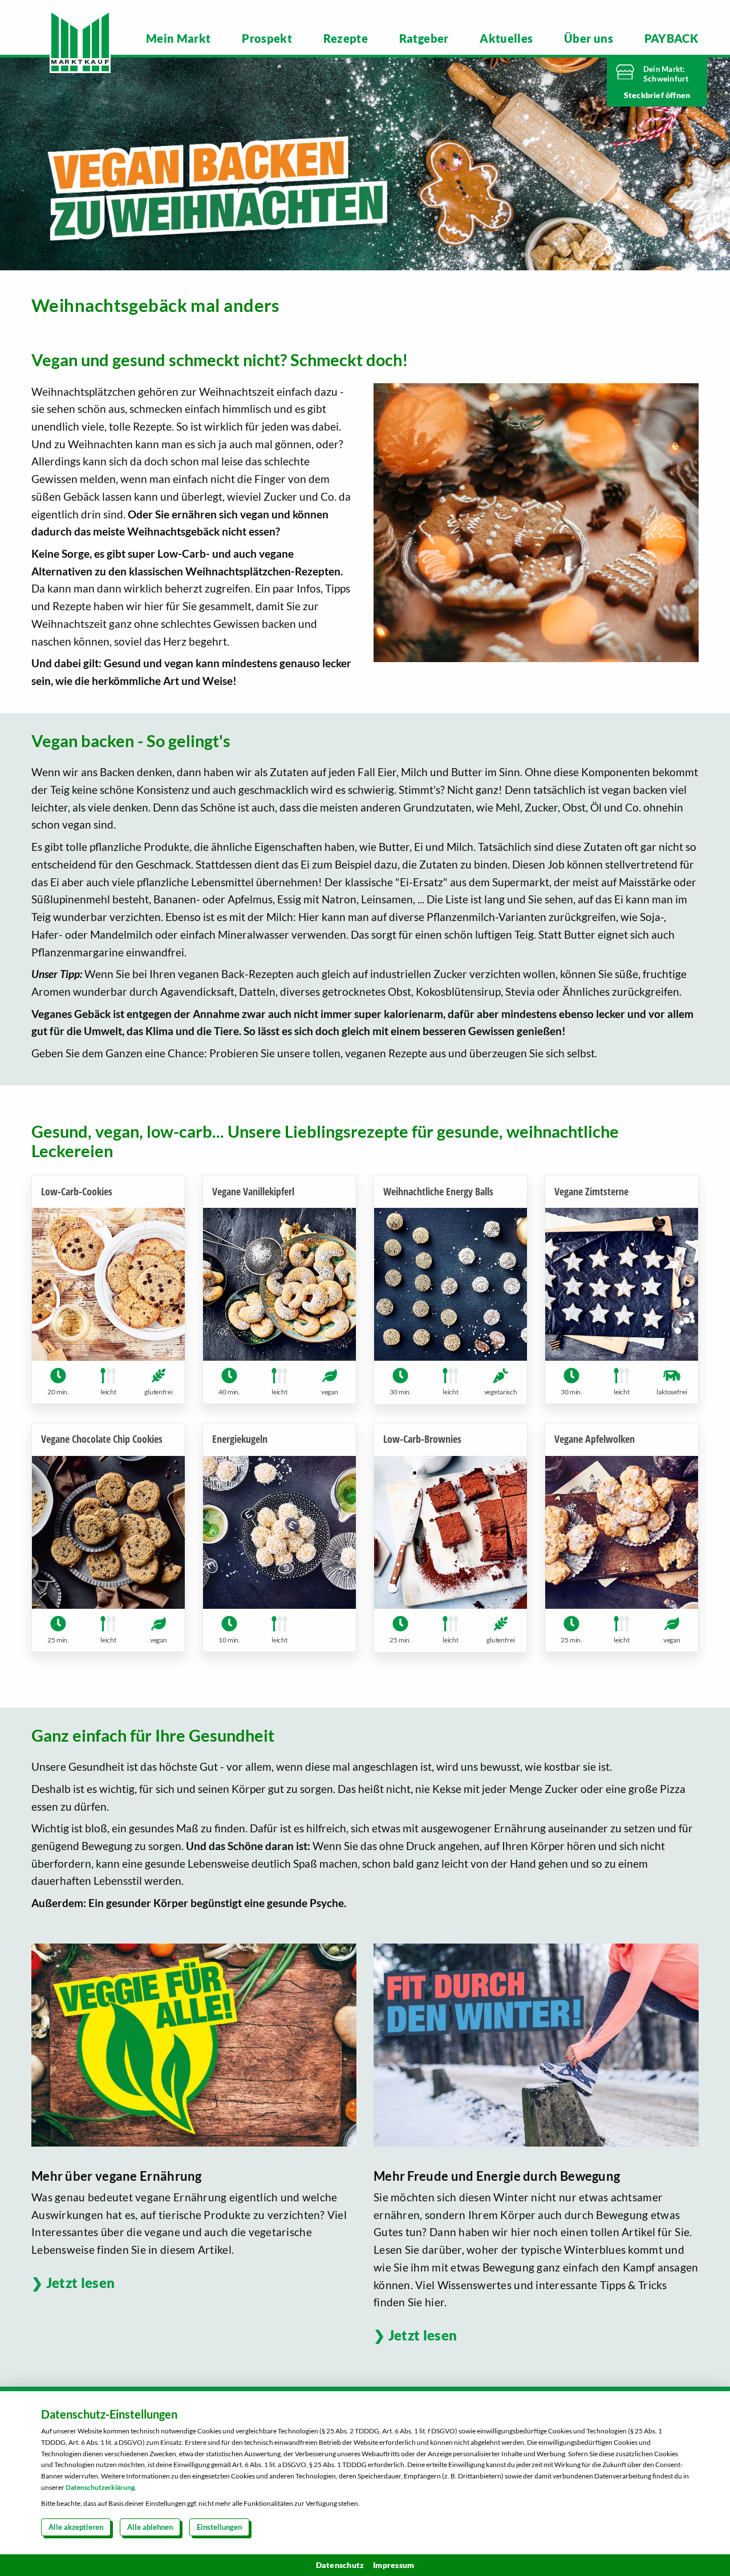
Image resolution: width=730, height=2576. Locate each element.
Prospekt (267, 38)
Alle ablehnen (150, 2527)
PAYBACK (671, 38)
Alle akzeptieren (76, 2527)
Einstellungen (219, 2527)
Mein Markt (179, 38)
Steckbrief (645, 95)
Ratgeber (424, 38)
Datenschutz (340, 2565)
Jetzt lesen (80, 2283)
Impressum (394, 2565)
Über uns (589, 38)
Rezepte (346, 38)
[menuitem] (179, 38)
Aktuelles (506, 38)
